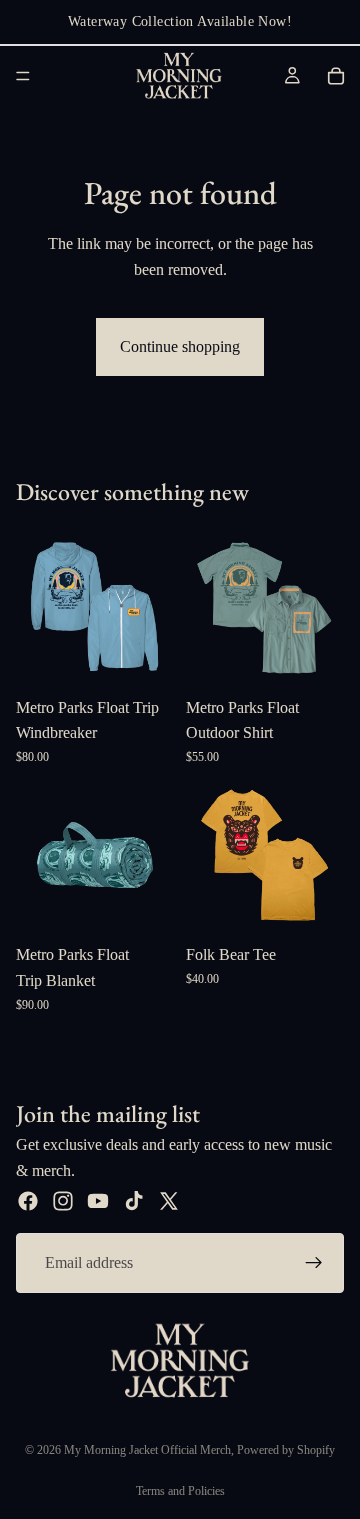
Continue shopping (180, 346)
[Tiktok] (134, 1201)
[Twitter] (169, 1201)
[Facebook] (28, 1201)
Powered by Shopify (286, 1450)
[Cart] (336, 76)
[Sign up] (314, 1263)
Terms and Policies (180, 1491)
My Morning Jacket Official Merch (147, 1450)
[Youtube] (98, 1201)
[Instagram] (63, 1201)
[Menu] (23, 76)
